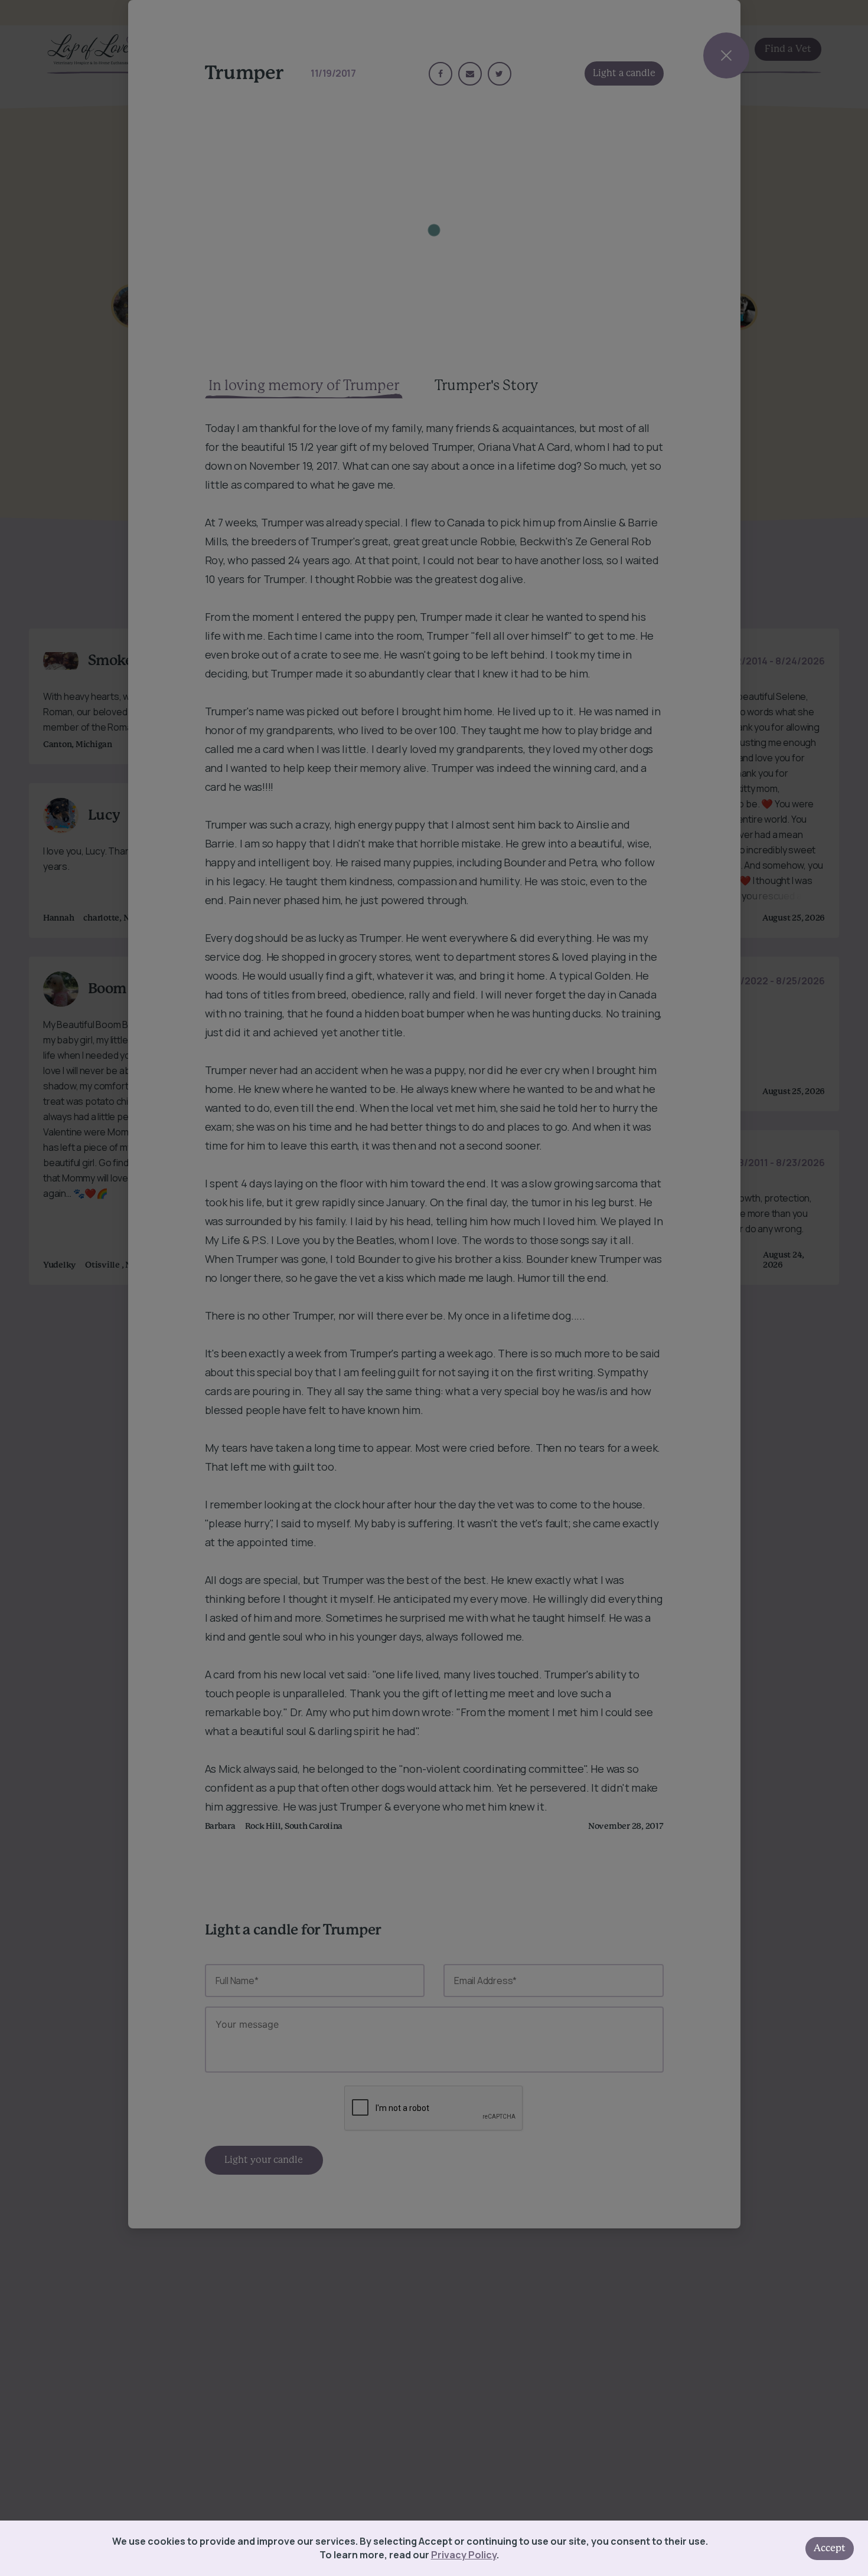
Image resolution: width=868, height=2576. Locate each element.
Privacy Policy (464, 2555)
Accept (830, 2548)
